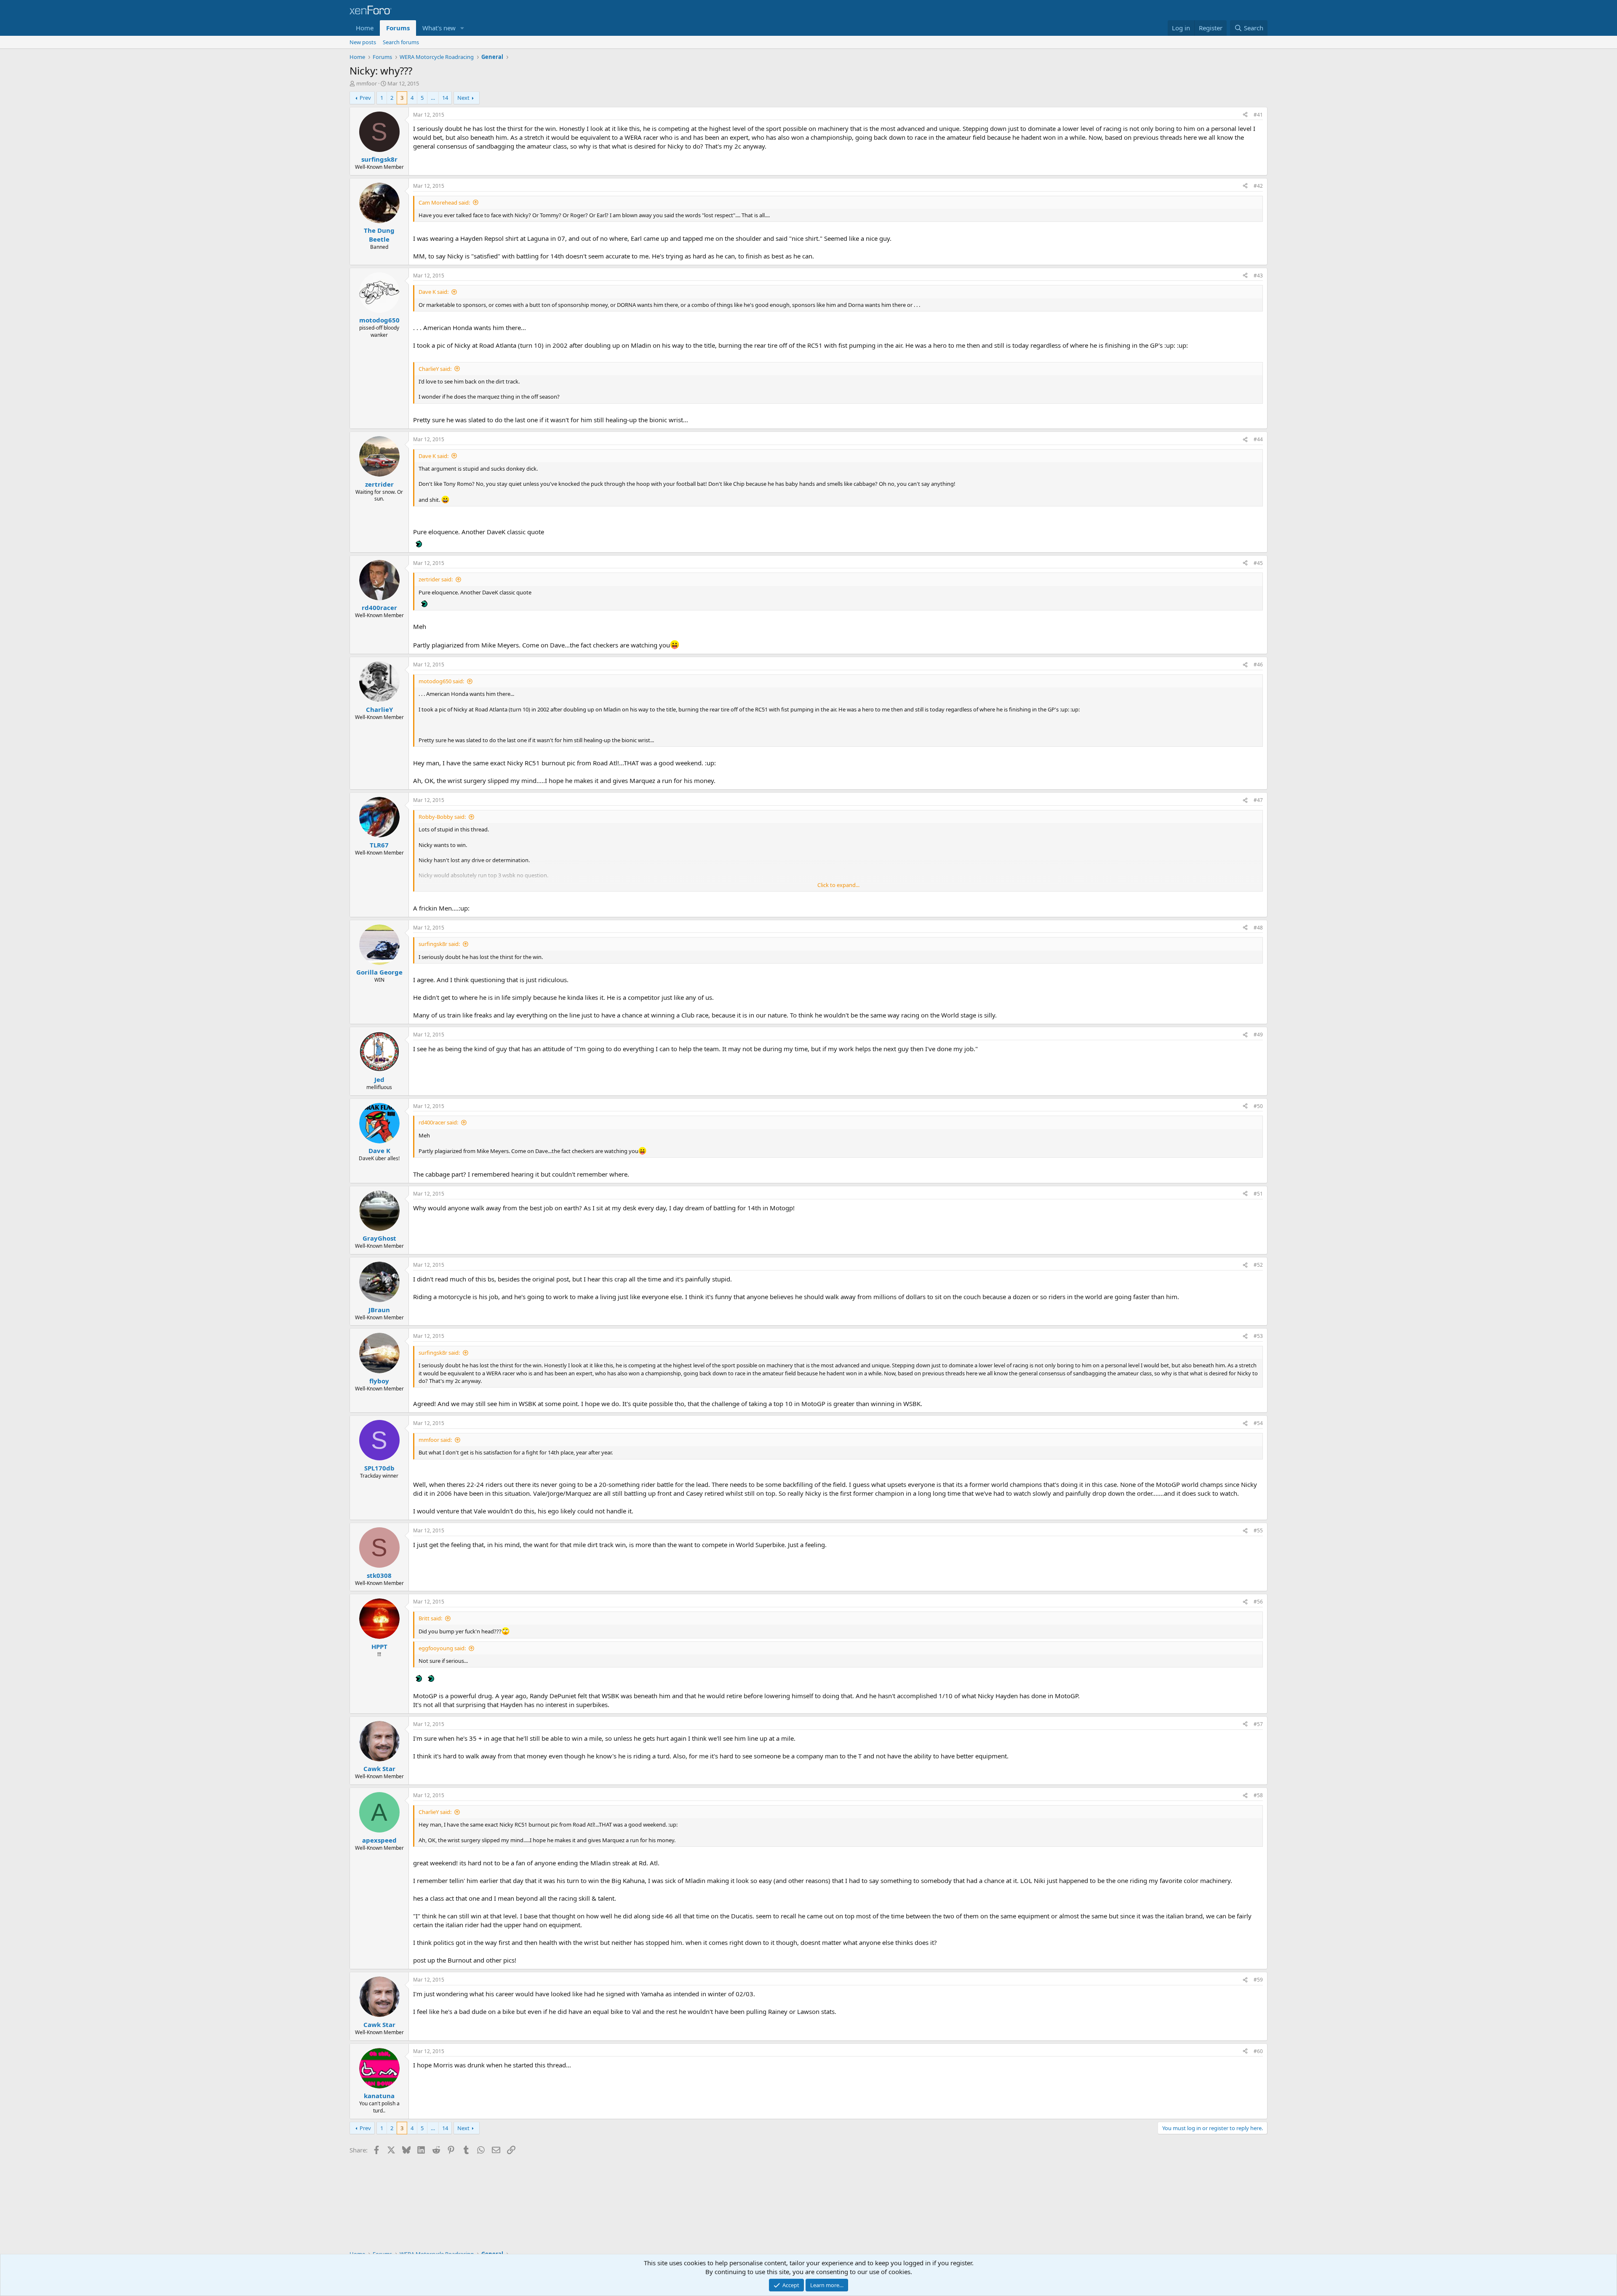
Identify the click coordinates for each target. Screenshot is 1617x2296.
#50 (1258, 1106)
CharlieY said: (435, 369)
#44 (1258, 439)
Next (463, 98)
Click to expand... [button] (838, 885)
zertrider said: (436, 579)
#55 (1258, 1530)
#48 (1258, 928)
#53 (1258, 1336)
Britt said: (430, 1618)
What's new (439, 28)
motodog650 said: (441, 681)
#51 (1258, 1194)
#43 (1258, 276)
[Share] (1245, 115)
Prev (365, 98)
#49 (1258, 1035)
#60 (1258, 2051)
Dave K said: (434, 292)
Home (365, 28)
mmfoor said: (435, 1440)
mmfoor (367, 83)
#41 (1258, 115)
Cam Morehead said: (444, 202)
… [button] (433, 98)
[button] (462, 28)
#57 (1258, 1724)
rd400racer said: (438, 1122)
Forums (398, 28)
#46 (1258, 665)
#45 (1258, 563)
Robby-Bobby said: (442, 817)
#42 (1258, 186)
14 (445, 98)
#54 (1258, 1423)
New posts (363, 42)
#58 (1258, 1795)
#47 (1258, 800)
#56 (1258, 1602)
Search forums (401, 42)
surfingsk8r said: (439, 944)
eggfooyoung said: (442, 1648)
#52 (1258, 1265)
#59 (1258, 1980)
